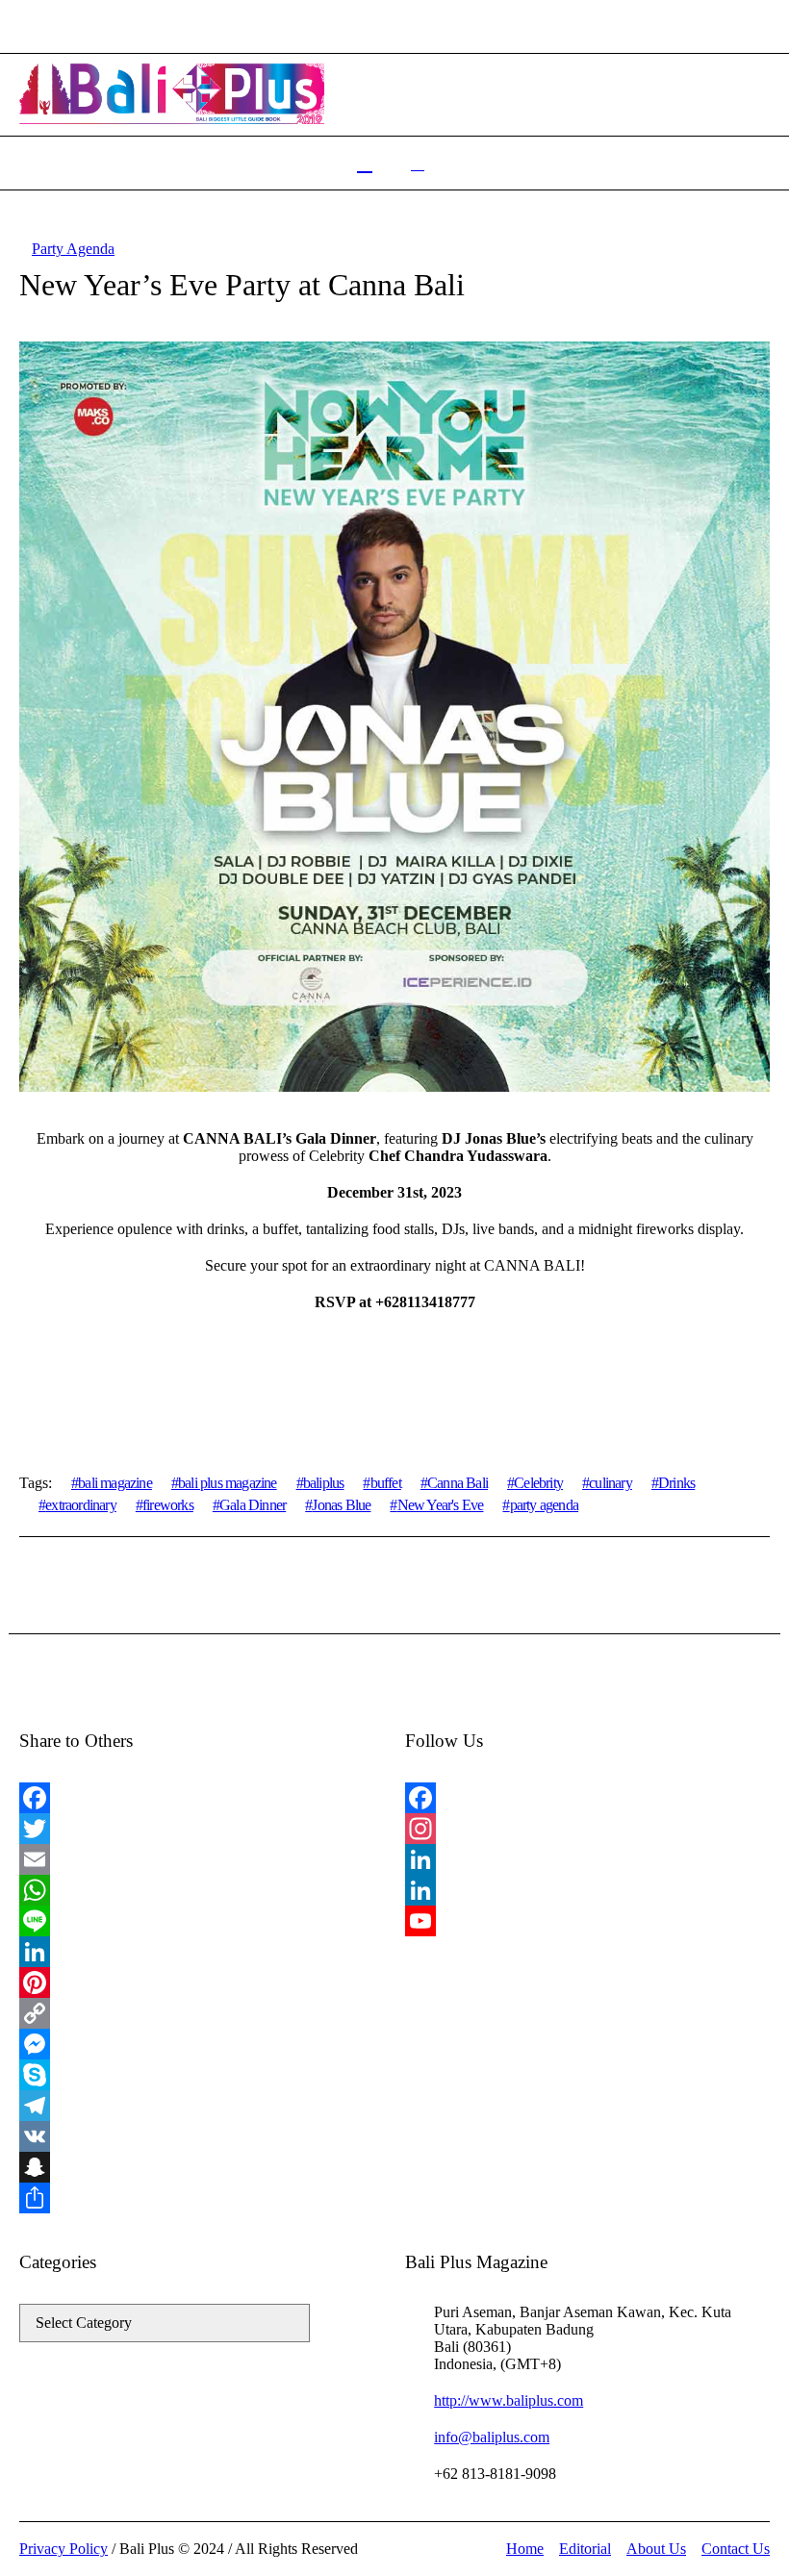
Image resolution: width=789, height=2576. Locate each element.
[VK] (201, 2136)
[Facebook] (201, 1798)
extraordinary (81, 1505)
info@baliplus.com (492, 2437)
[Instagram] (587, 1829)
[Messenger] (201, 2044)
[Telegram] (201, 2106)
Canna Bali (458, 1483)
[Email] (201, 1859)
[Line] (201, 1921)
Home (525, 2549)
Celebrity (538, 1483)
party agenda (544, 1505)
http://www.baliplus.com (509, 2400)
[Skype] (201, 2075)
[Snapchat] (201, 2167)
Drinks (676, 1483)
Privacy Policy (64, 2549)
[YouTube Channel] (587, 1921)
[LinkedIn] (201, 1952)
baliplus (324, 1483)
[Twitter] (201, 1829)
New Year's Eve (440, 1505)
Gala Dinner (253, 1505)
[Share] (201, 2198)
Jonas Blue (341, 1505)
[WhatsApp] (201, 1890)
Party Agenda (73, 249)
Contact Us (736, 2549)
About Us (656, 2549)
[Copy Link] (201, 2013)
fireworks (168, 1505)
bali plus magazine (228, 1483)
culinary (611, 1483)
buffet (385, 1483)
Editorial (585, 2549)
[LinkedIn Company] (587, 1890)
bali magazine (115, 1483)
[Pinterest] (201, 1983)
